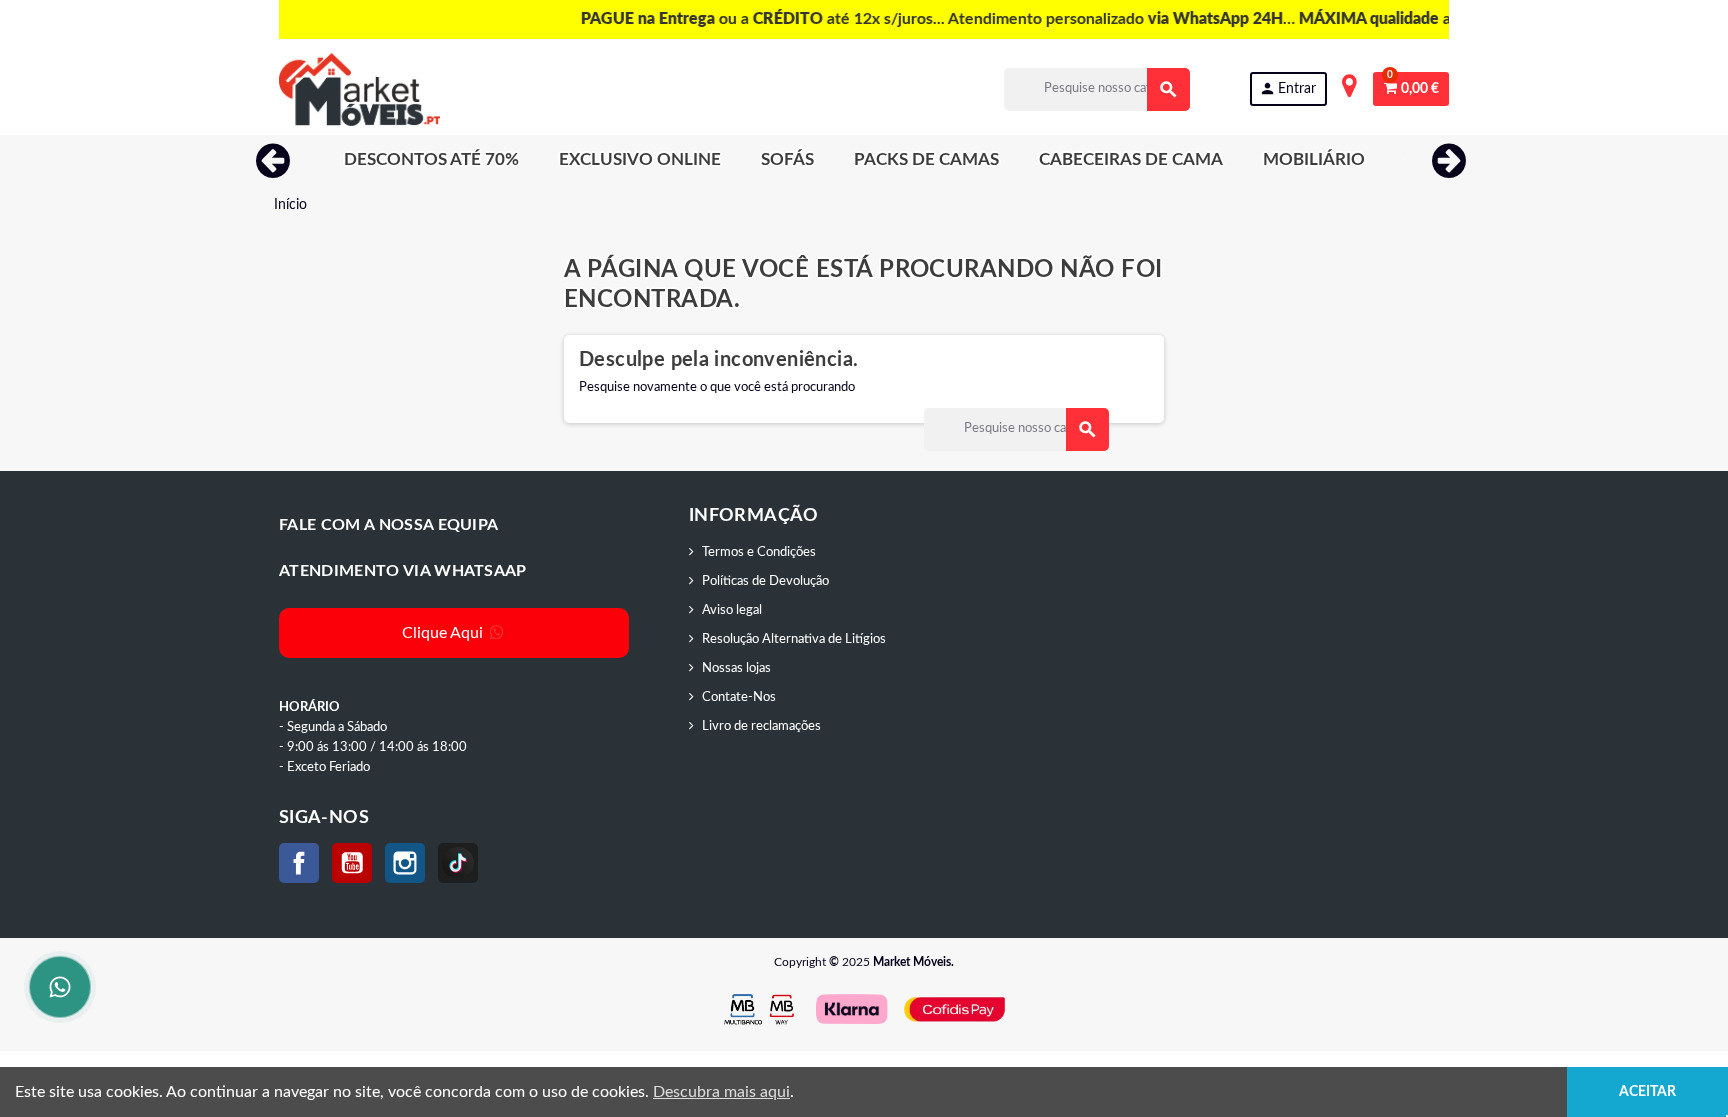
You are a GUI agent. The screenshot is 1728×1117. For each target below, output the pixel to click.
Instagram (405, 863)
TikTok (458, 863)
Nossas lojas (736, 668)
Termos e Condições (759, 552)
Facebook (299, 863)
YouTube (352, 863)
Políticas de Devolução (765, 581)
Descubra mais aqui (721, 1092)
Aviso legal (732, 610)
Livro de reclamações (761, 726)
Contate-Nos (739, 697)
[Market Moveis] (359, 89)
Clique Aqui (444, 633)
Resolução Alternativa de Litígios (794, 639)
